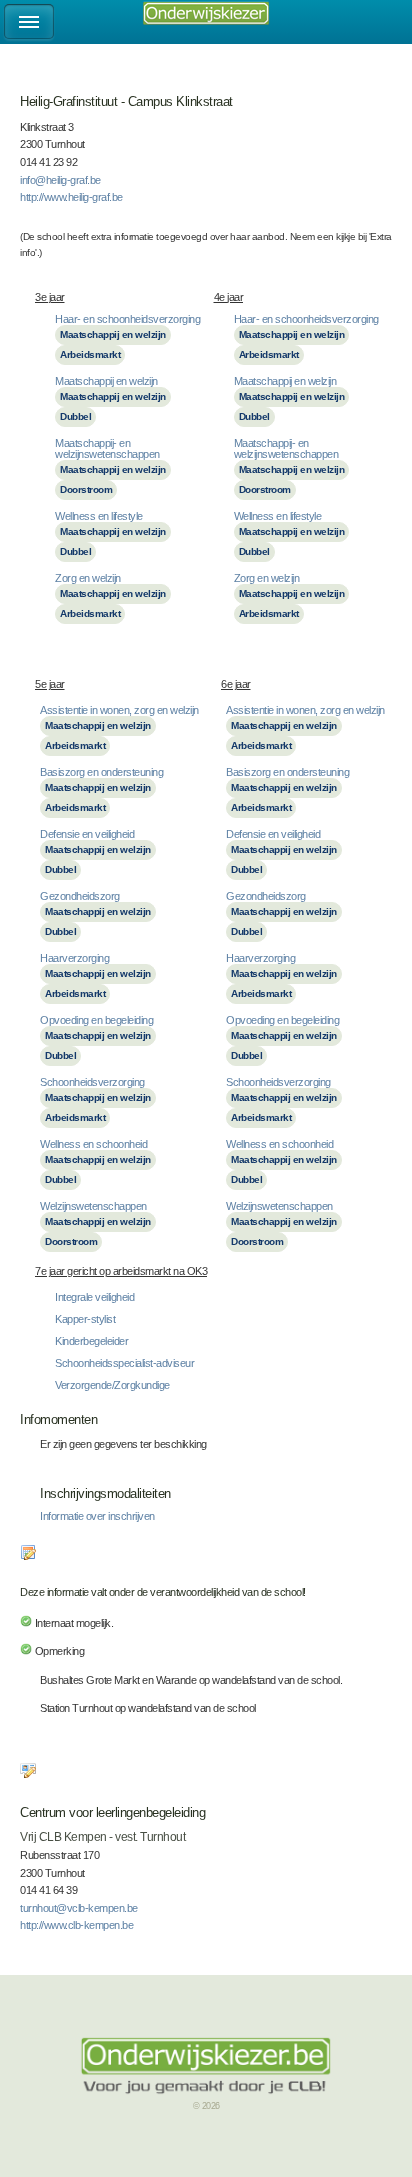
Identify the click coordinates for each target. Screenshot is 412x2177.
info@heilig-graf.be (60, 180)
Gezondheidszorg (80, 896)
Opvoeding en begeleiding (96, 1020)
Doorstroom (86, 489)
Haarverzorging (74, 958)
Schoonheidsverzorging (92, 1082)
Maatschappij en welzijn (113, 334)
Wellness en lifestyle (99, 516)
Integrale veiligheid (94, 1297)
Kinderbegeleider (91, 1341)
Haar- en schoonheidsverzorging (127, 319)
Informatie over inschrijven (97, 1516)
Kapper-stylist (85, 1319)
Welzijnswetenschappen (93, 1206)
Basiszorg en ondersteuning (101, 772)
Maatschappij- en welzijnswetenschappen (107, 448)
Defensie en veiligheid (87, 834)
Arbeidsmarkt (90, 354)
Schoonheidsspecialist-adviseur (124, 1363)
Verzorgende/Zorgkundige (112, 1385)
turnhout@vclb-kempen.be (79, 1908)
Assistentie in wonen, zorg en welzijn (119, 710)
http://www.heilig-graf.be (71, 197)
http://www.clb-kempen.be (76, 1925)
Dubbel (75, 416)
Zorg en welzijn (88, 578)
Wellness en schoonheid (93, 1144)
